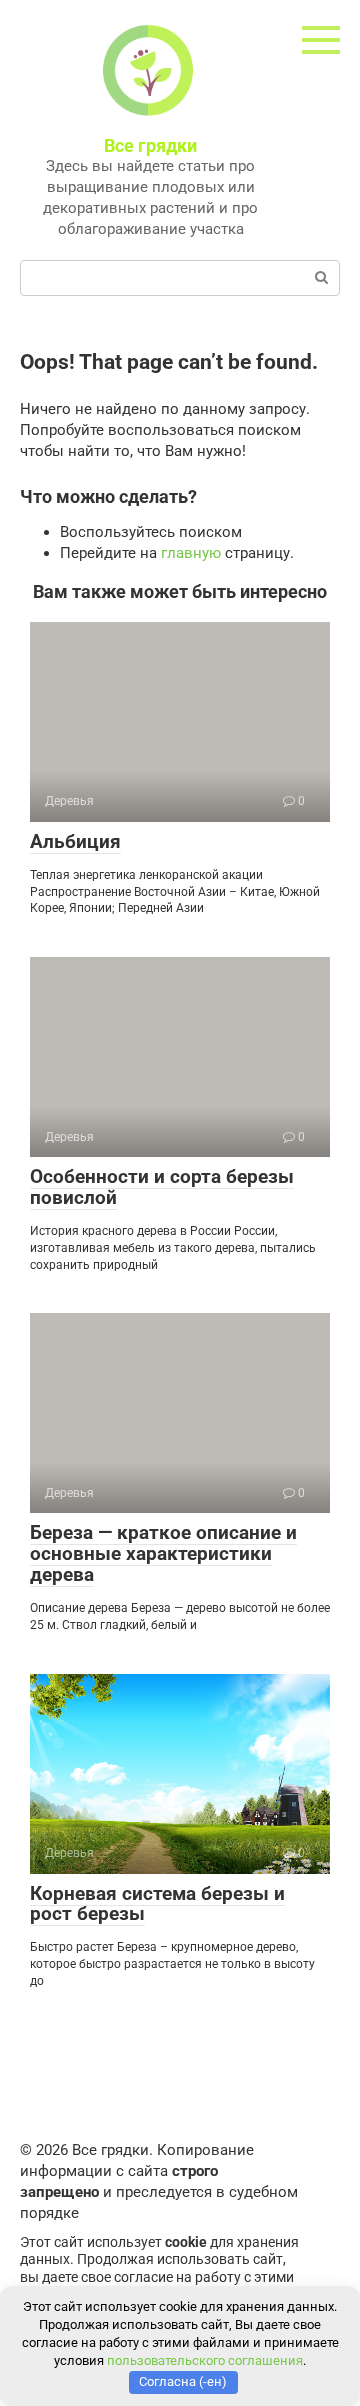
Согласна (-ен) (183, 2381)
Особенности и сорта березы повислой (162, 1187)
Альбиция (75, 841)
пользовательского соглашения (205, 2360)
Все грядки (150, 145)
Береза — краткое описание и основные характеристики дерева (163, 1553)
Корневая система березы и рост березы (157, 1904)
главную (191, 553)
